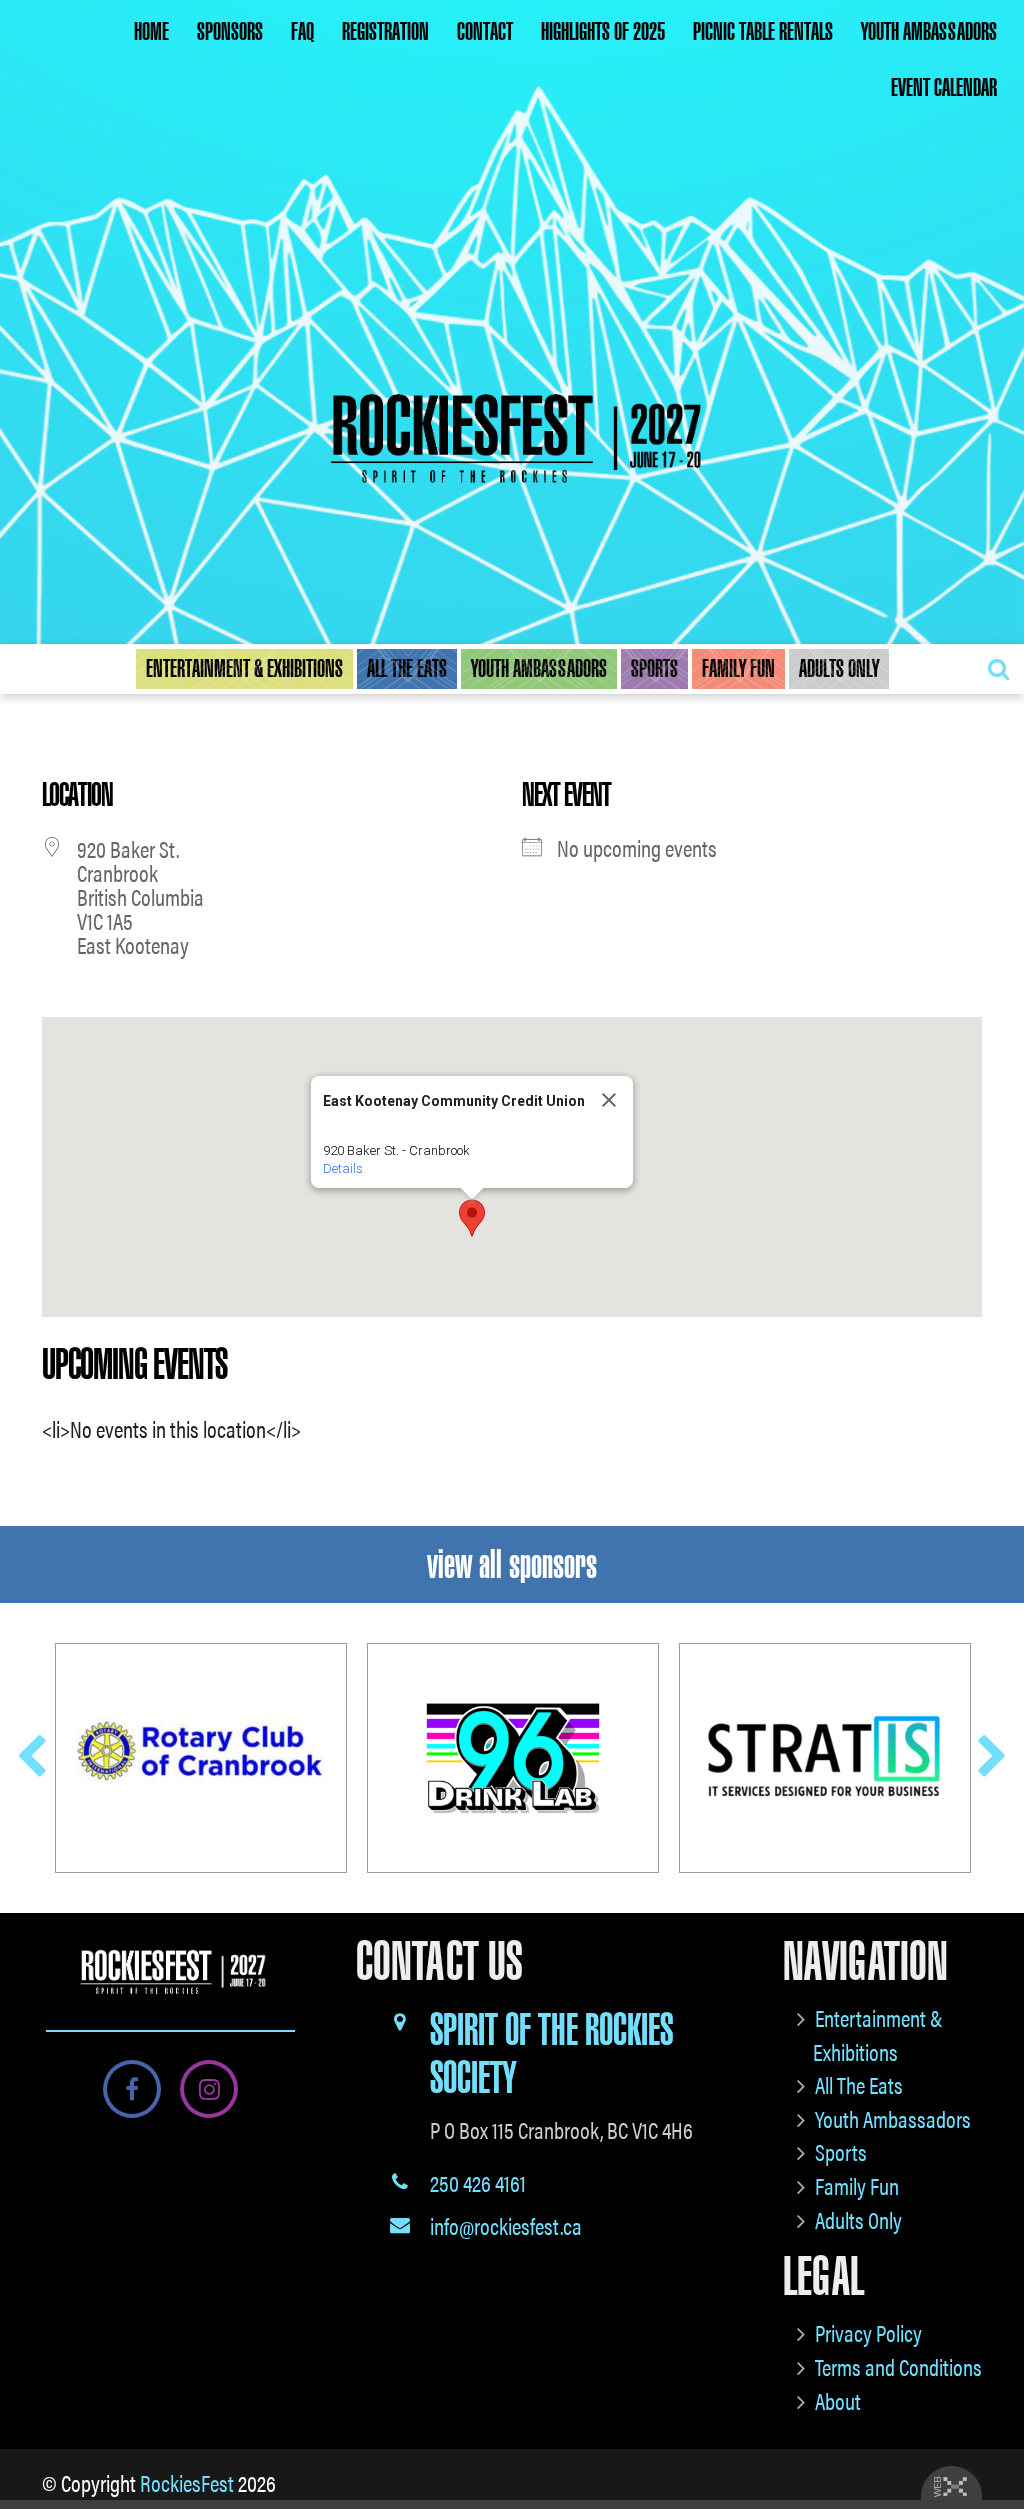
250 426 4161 (478, 2182)
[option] (201, 1758)
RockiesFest (187, 2482)
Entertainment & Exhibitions (244, 669)
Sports (654, 669)
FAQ (302, 32)
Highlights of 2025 (603, 32)
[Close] (609, 1100)
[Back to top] (993, 2433)
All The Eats (407, 669)
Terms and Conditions (898, 2366)
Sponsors (230, 32)
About (838, 2400)
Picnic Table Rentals (763, 32)
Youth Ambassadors (929, 32)
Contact (485, 32)
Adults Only (839, 669)
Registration (385, 32)
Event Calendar (944, 88)
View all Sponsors (512, 1564)
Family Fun (738, 669)
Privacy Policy (868, 2332)
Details (343, 1168)
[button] (472, 1218)
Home (151, 32)
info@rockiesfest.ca (506, 2225)
